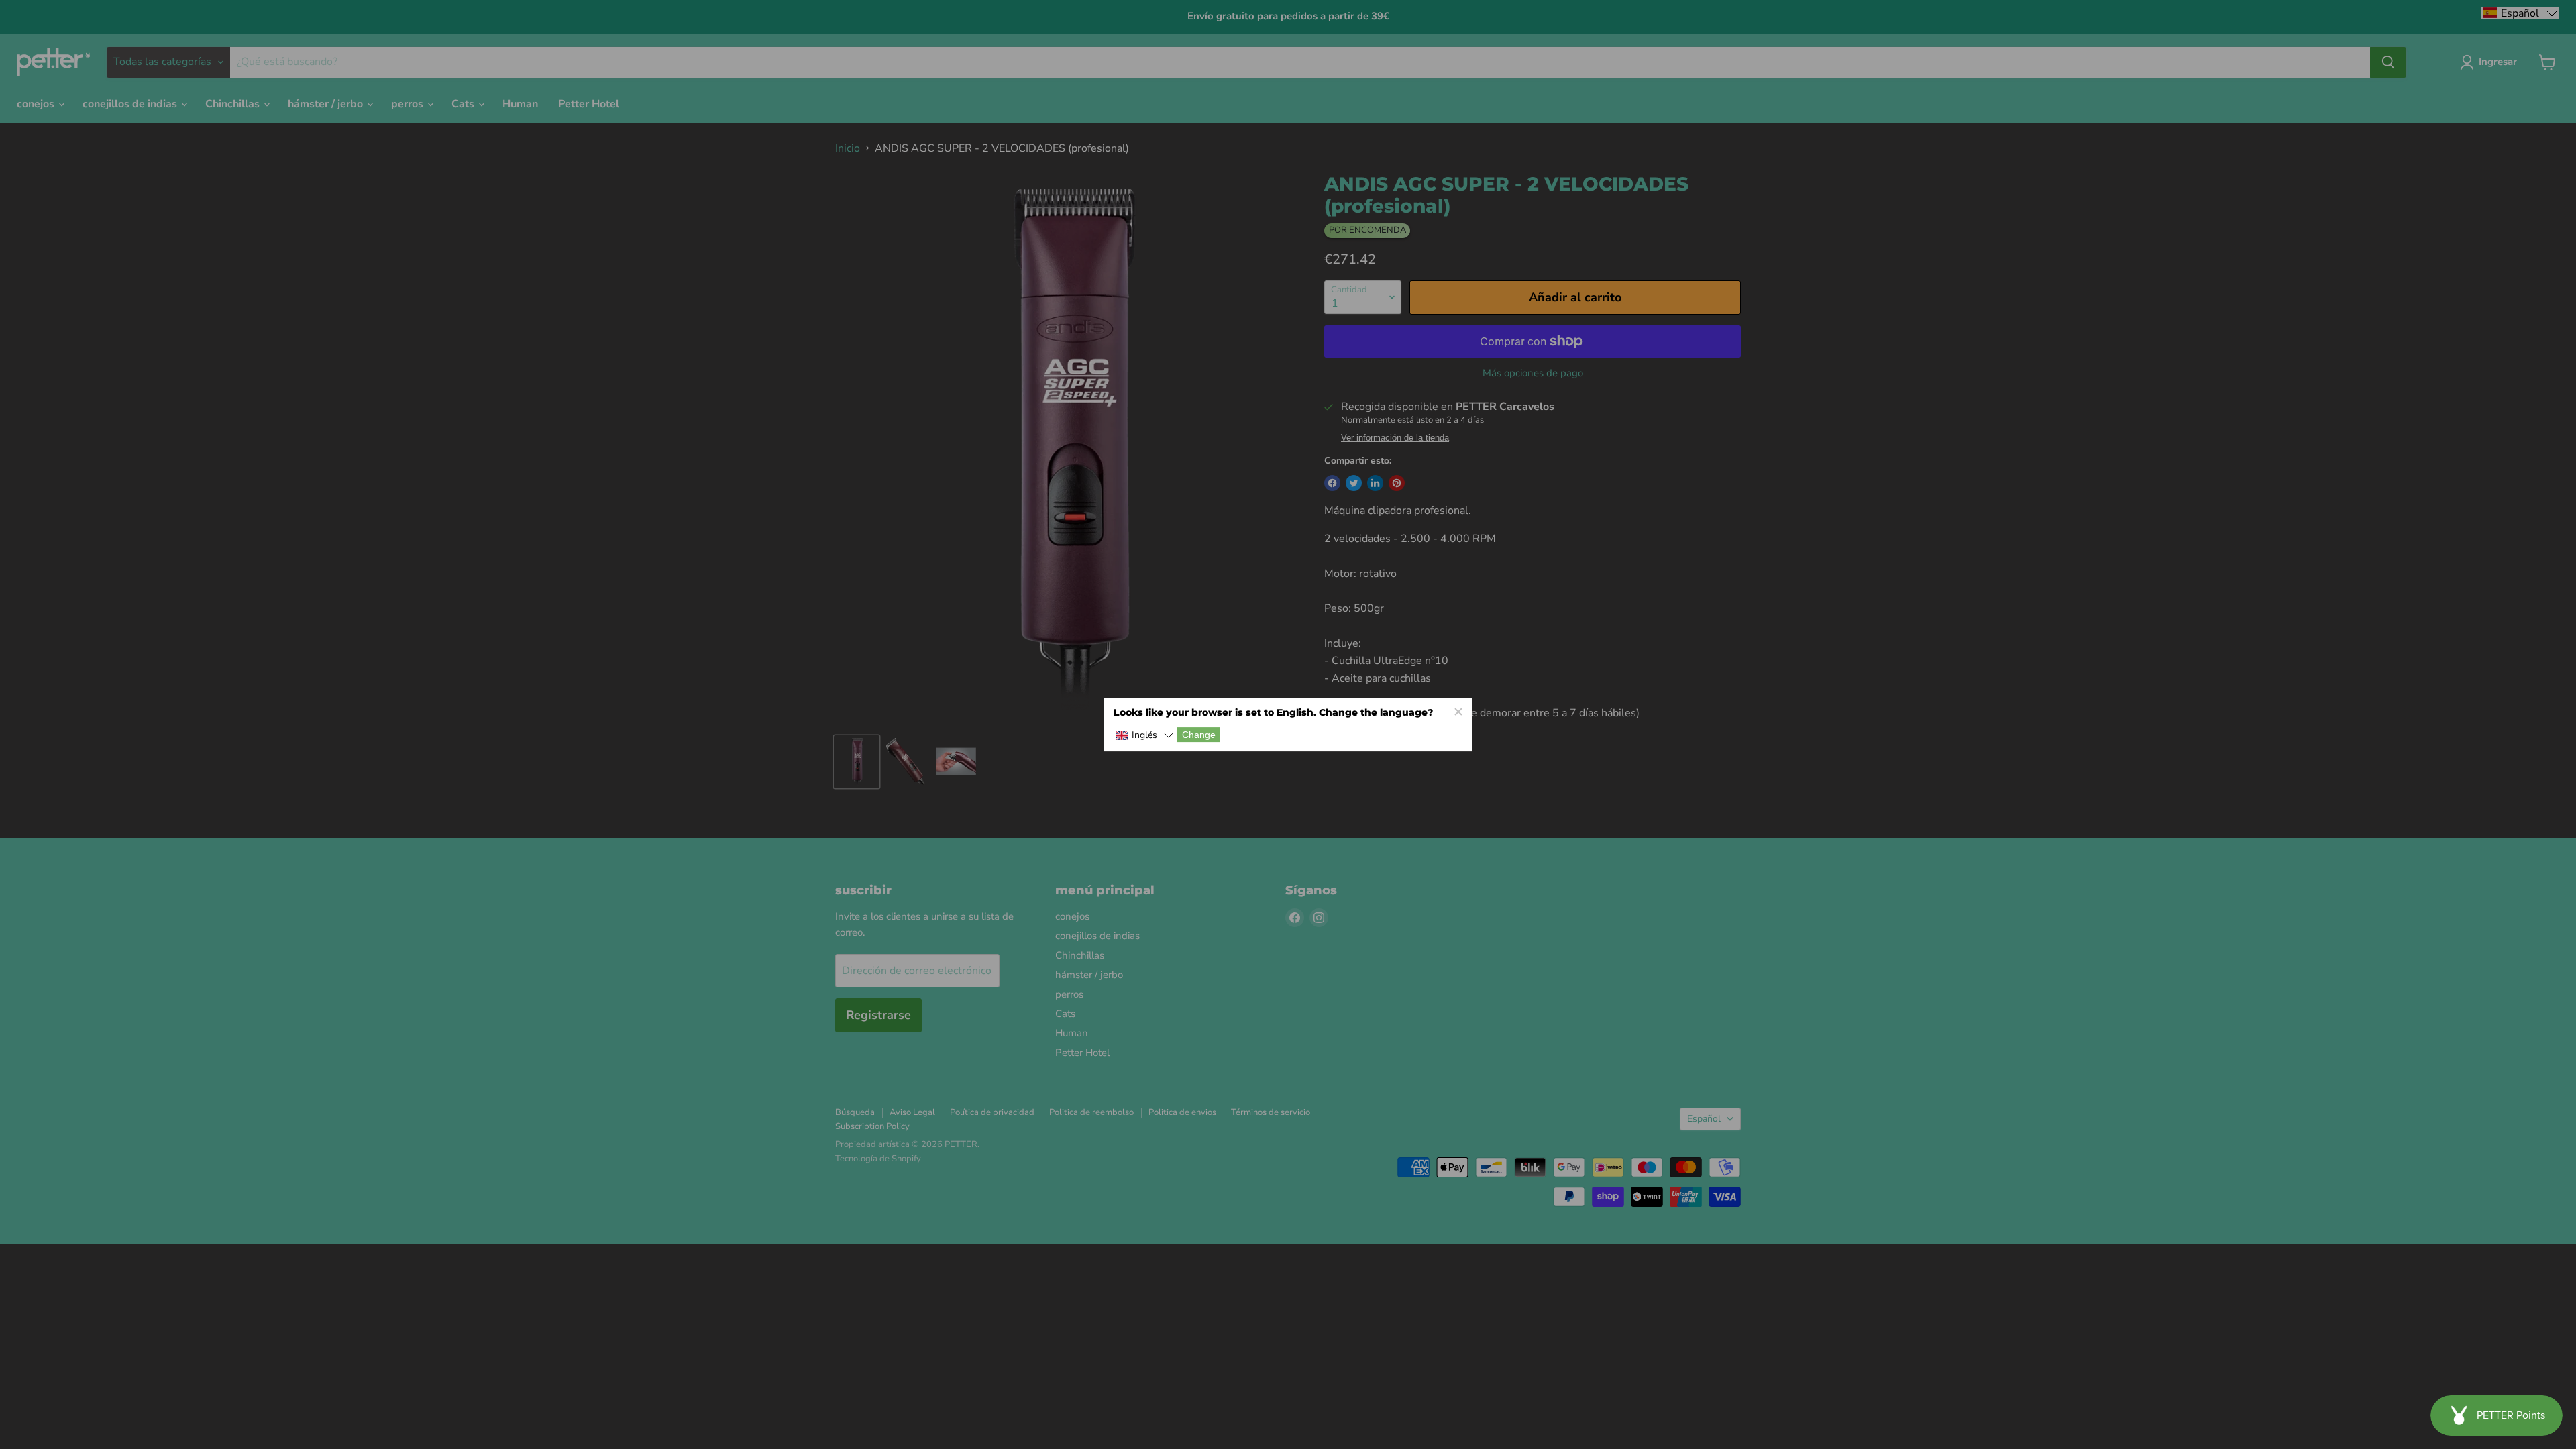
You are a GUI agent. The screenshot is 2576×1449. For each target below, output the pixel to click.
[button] (1144, 736)
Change (1199, 735)
